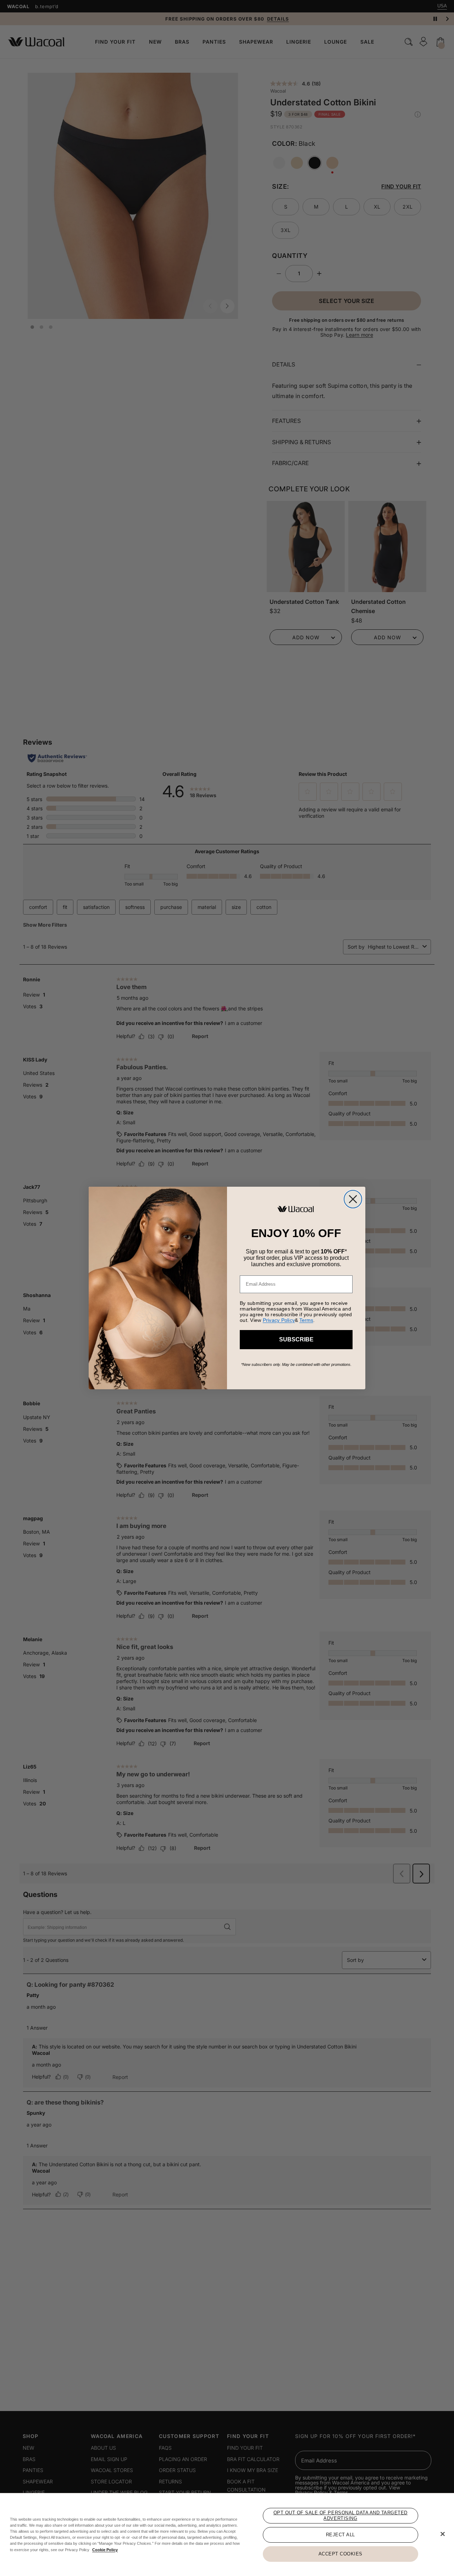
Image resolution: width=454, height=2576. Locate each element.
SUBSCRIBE (296, 1339)
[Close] (443, 2534)
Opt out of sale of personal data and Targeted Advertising (340, 2516)
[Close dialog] (353, 1199)
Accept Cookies (340, 2554)
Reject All (340, 2535)
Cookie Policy (105, 2550)
